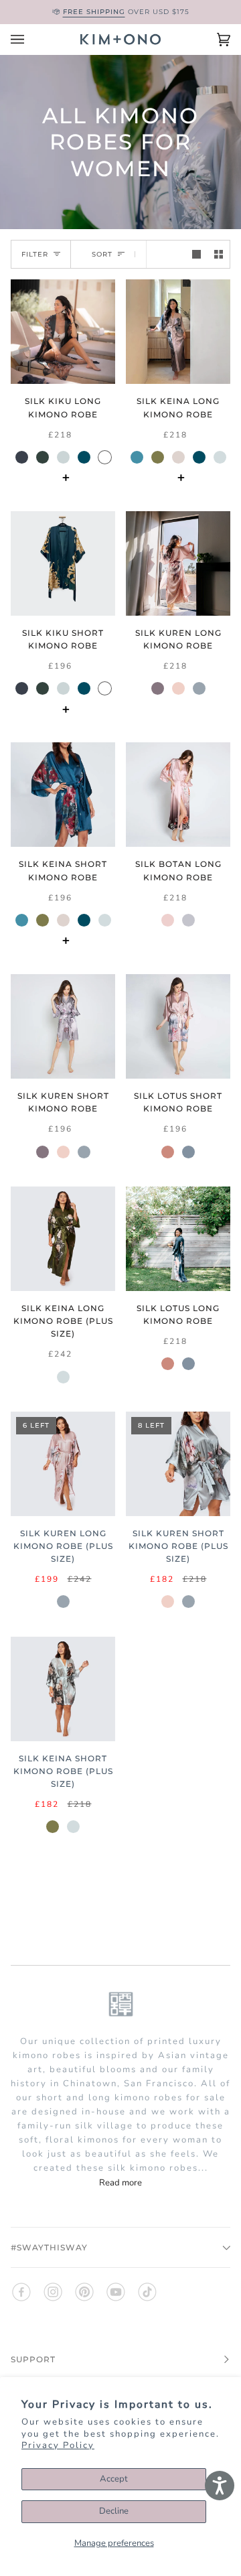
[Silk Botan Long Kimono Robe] (178, 795)
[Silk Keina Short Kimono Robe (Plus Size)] (63, 1689)
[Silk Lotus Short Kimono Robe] (178, 1026)
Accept (114, 2479)
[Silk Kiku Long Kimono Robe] (63, 332)
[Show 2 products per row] (219, 254)
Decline (114, 2511)
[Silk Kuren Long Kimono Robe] (178, 563)
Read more (120, 2183)
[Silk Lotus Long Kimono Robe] (178, 1239)
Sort (102, 254)
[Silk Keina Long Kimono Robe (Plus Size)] (63, 1239)
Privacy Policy (58, 2445)
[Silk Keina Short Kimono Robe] (63, 795)
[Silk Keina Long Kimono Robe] (178, 332)
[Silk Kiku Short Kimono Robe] (63, 563)
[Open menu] (31, 40)
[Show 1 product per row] (196, 254)
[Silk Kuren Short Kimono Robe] (63, 1026)
